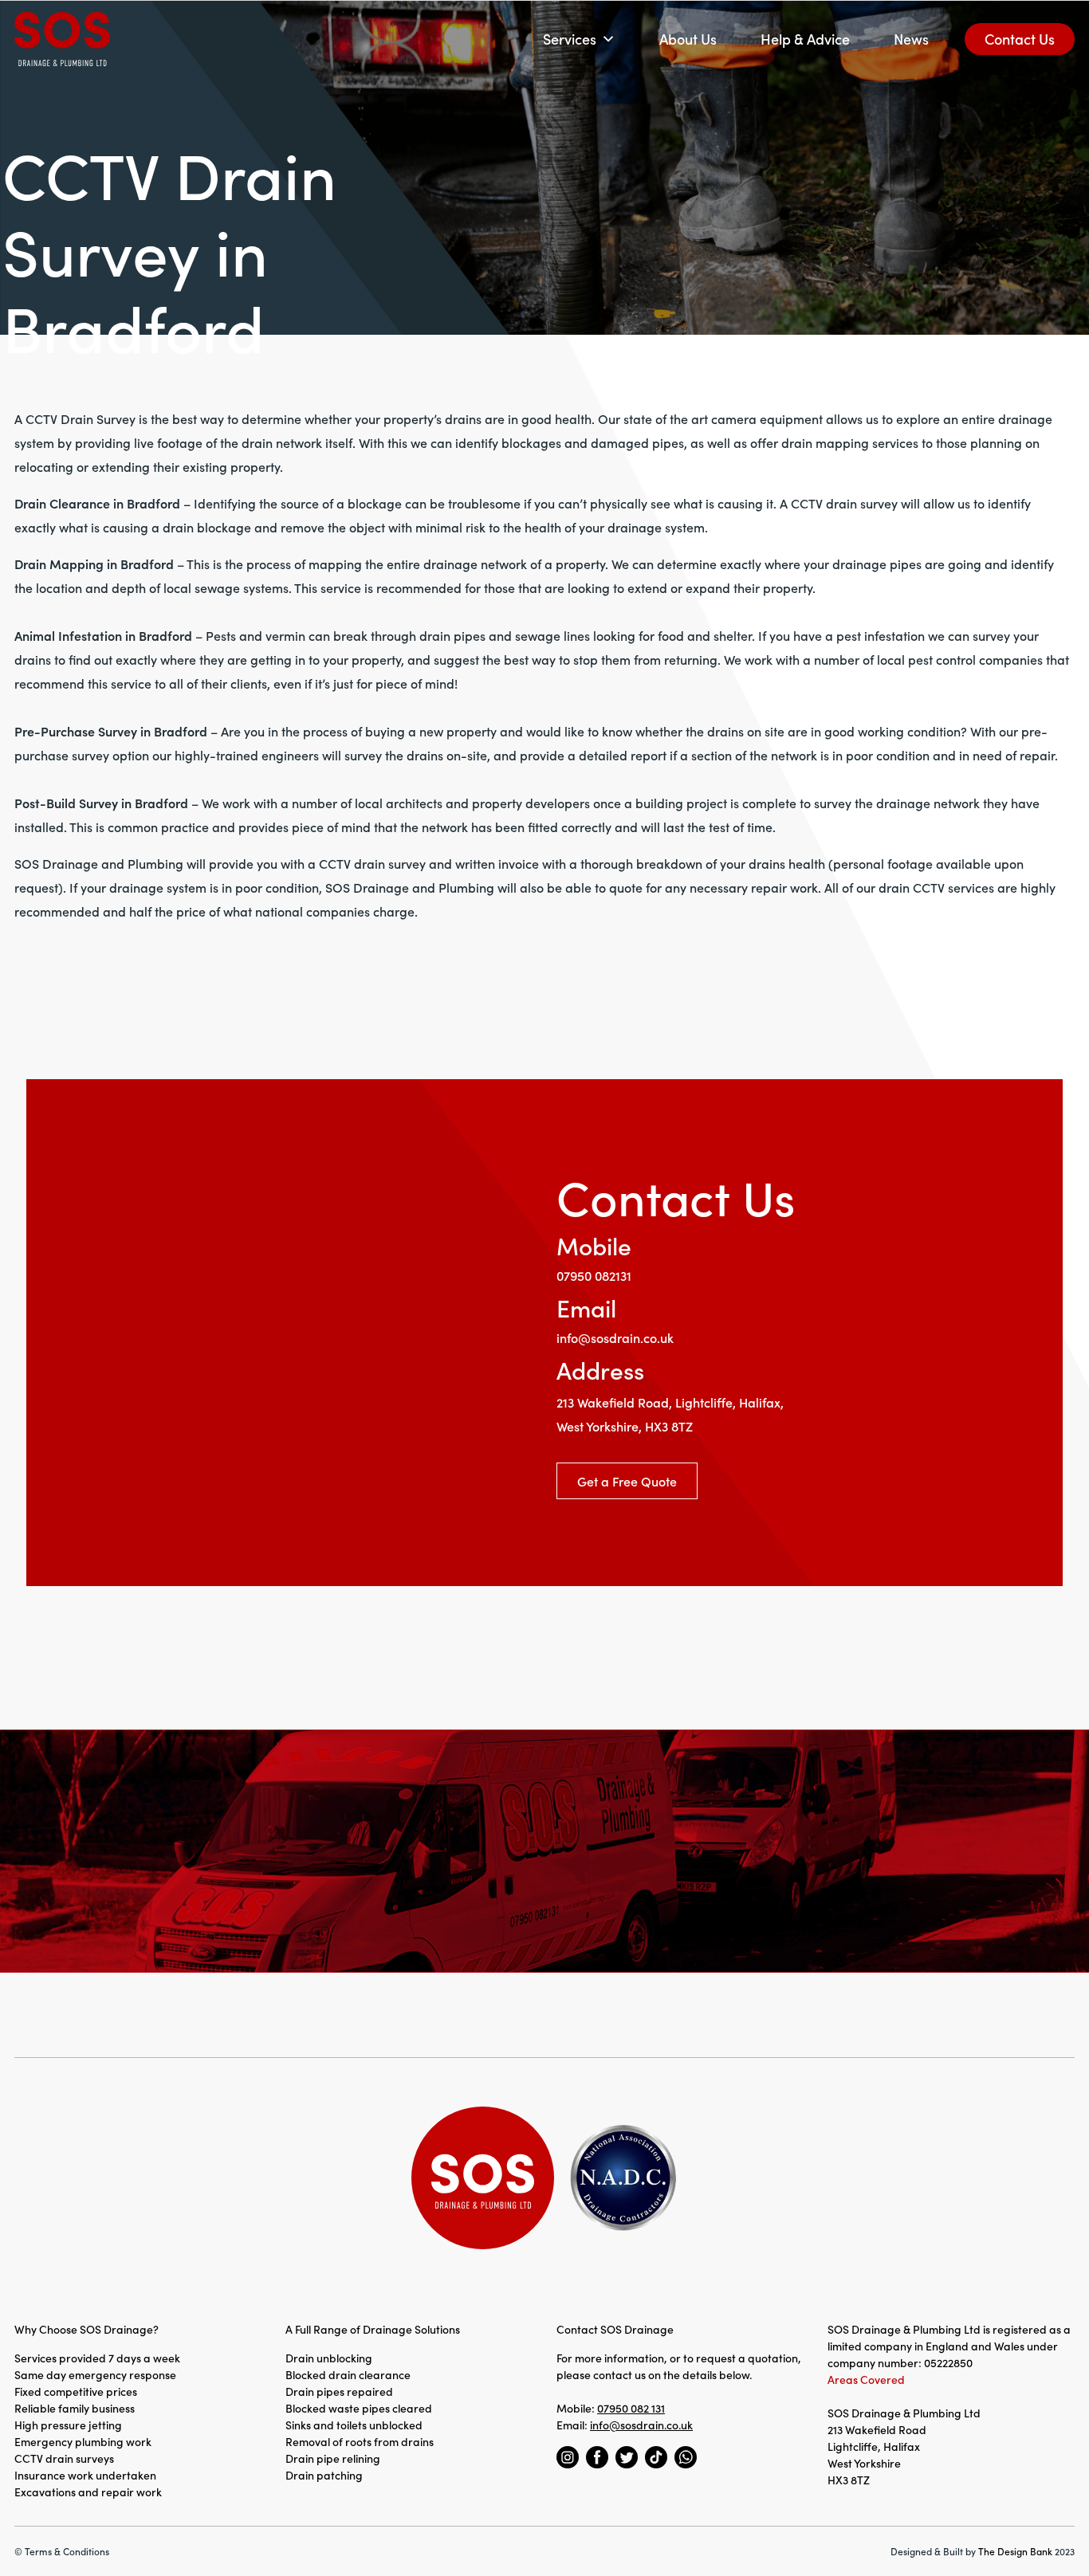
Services (570, 39)
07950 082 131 (631, 2408)
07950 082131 (594, 1275)
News (911, 39)
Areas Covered (866, 2379)
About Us (688, 39)
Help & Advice (805, 39)
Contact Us (1020, 39)
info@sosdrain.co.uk (615, 1337)
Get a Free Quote (627, 1481)
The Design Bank (1015, 2551)
